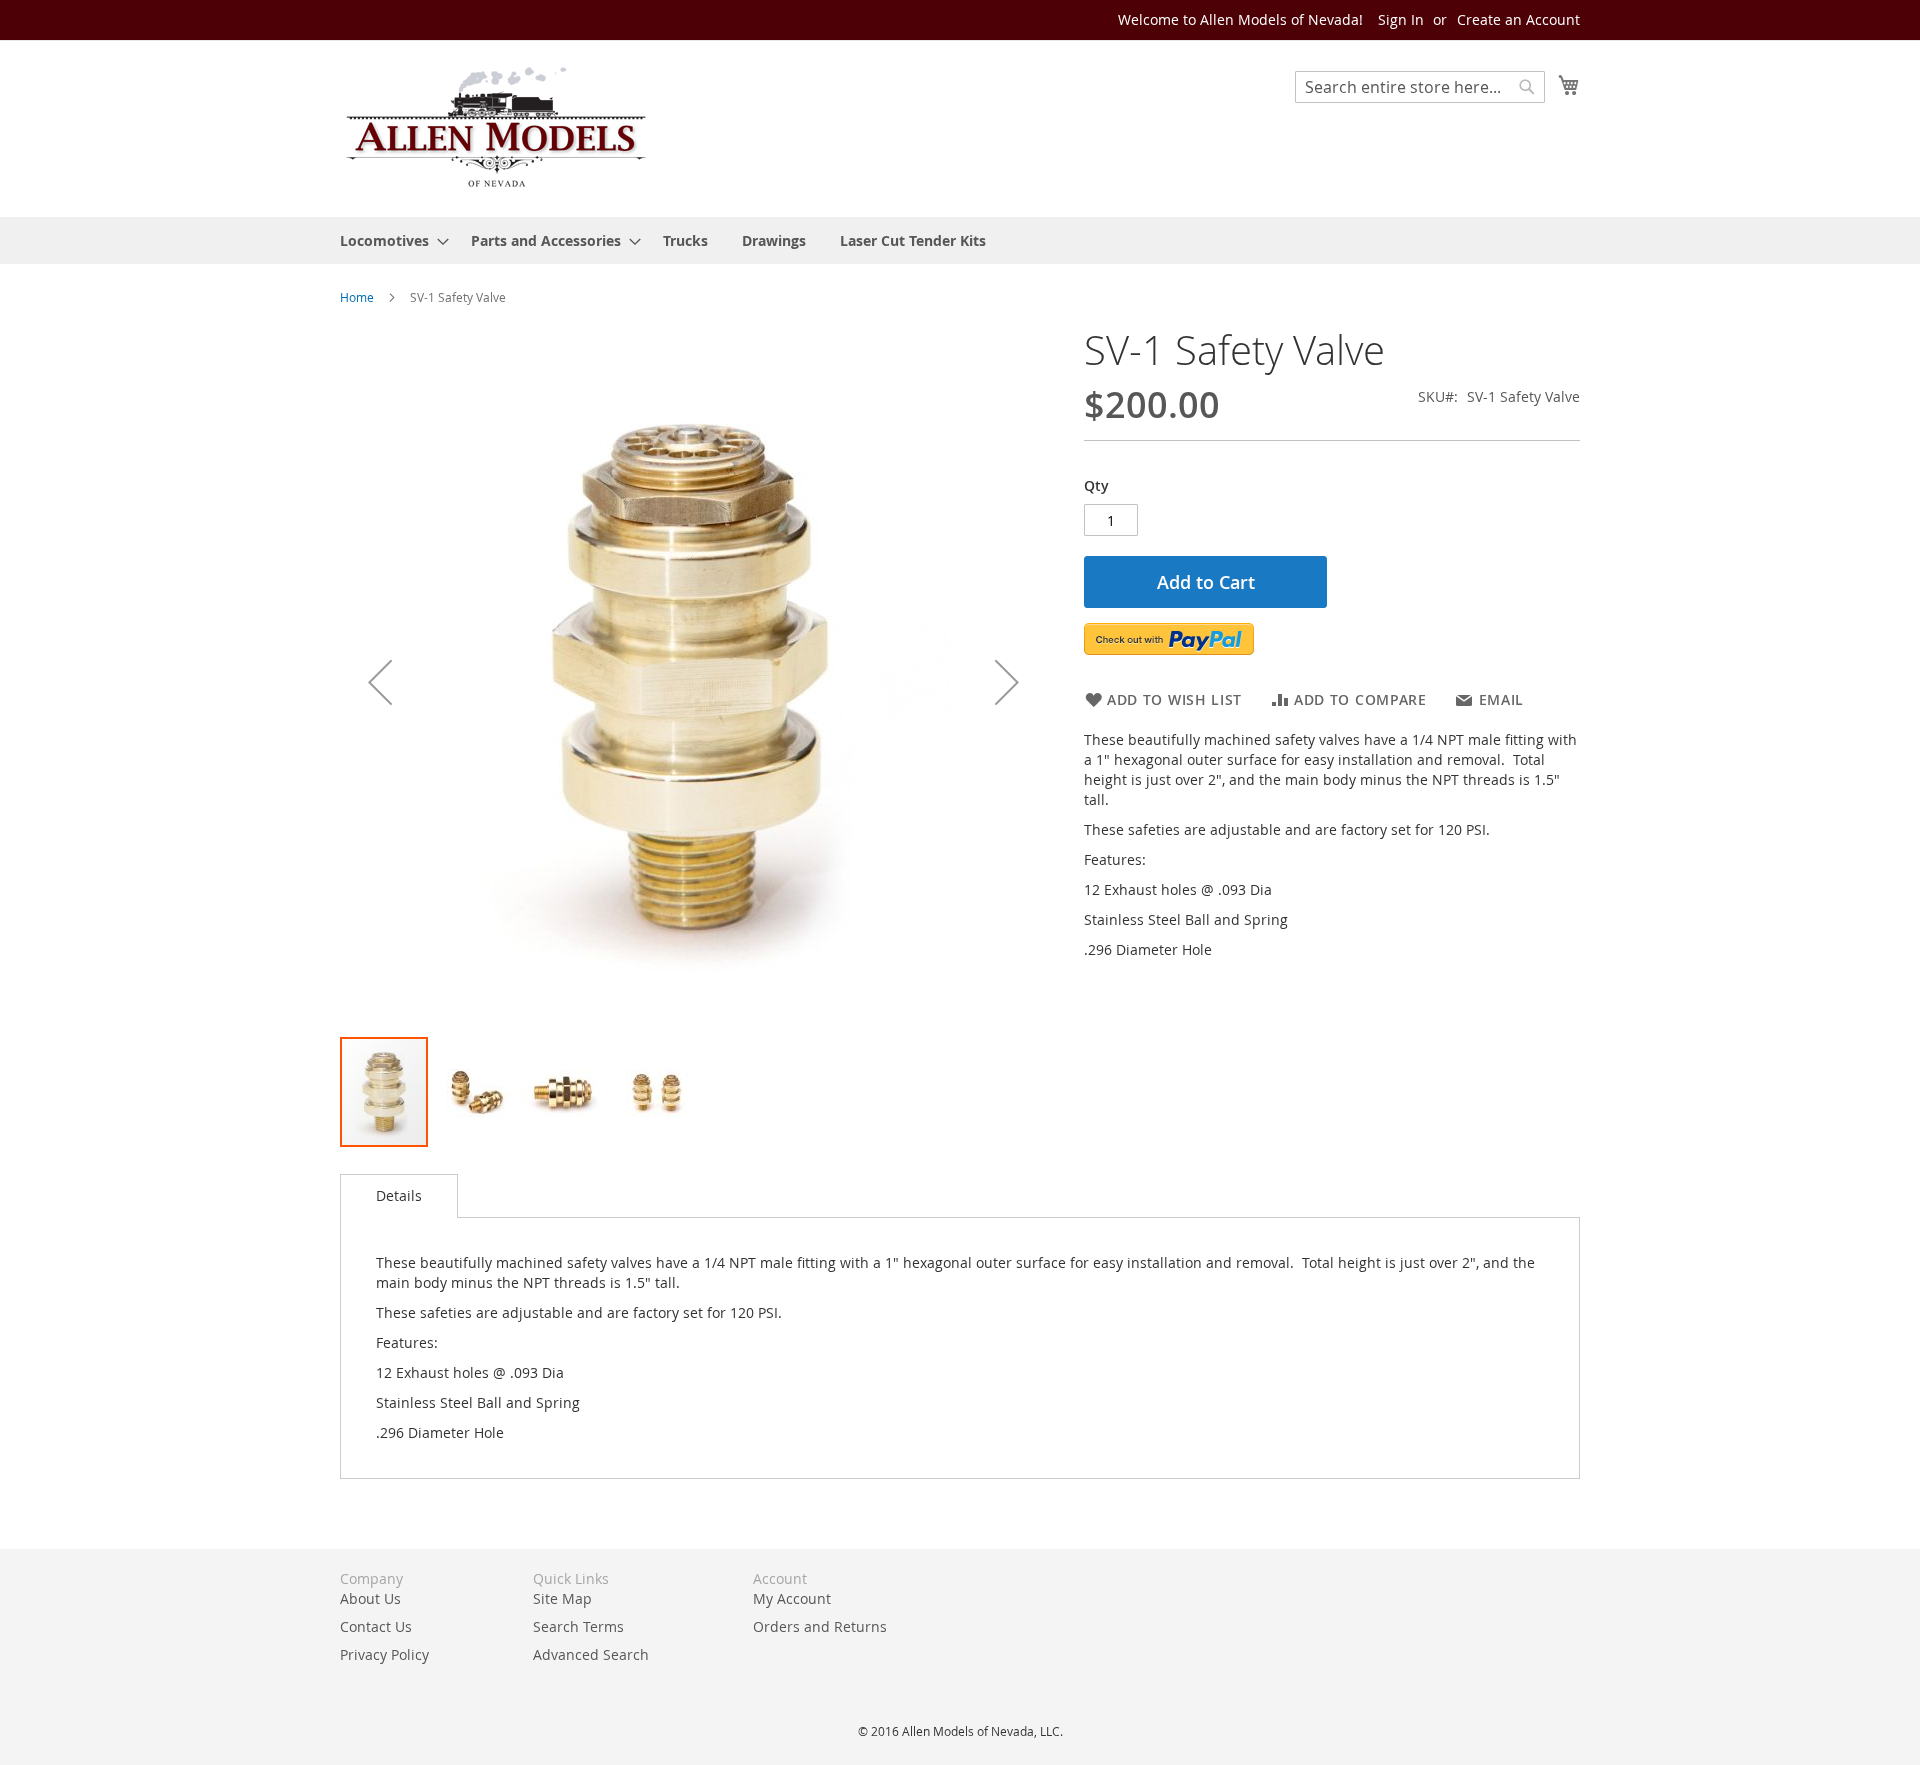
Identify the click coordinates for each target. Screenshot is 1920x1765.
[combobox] (1420, 87)
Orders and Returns (820, 1626)
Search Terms (578, 1626)
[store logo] (495, 127)
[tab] (399, 1196)
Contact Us (376, 1626)
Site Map (562, 1598)
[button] (380, 681)
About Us (370, 1598)
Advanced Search (591, 1654)
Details (399, 1195)
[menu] (960, 240)
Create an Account (1518, 19)
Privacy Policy (384, 1654)
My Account (792, 1598)
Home (357, 297)
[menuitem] (388, 240)
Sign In (1401, 19)
